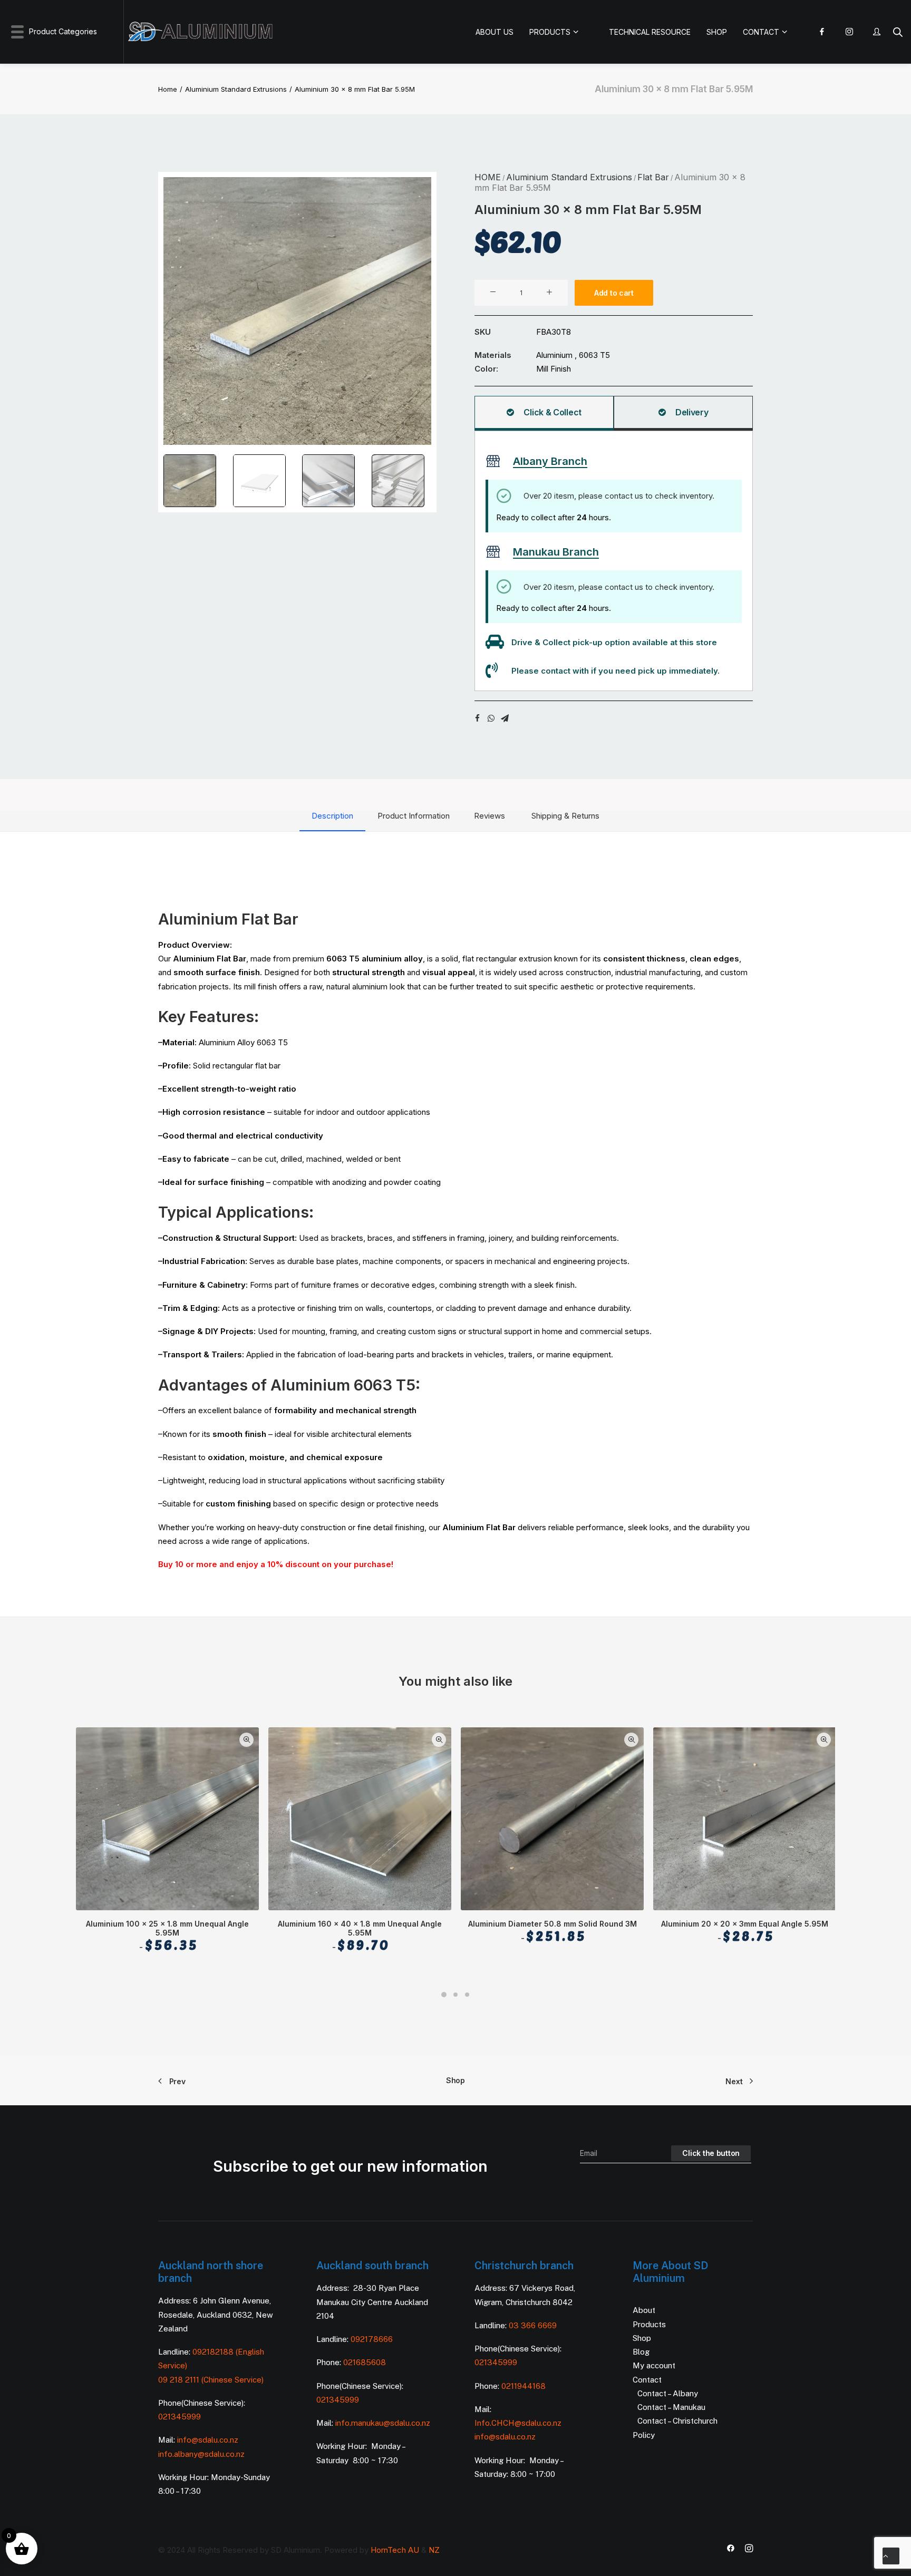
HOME (488, 177)
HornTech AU (395, 2550)
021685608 (365, 2362)
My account (654, 2365)
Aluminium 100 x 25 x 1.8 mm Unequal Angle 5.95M (167, 1936)
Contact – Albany (668, 2393)
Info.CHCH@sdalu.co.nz (518, 2423)
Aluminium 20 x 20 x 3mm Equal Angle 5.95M (745, 1931)
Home (168, 89)
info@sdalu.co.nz (209, 2440)
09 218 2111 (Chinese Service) (211, 2380)
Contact (647, 2380)
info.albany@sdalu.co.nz (202, 2454)
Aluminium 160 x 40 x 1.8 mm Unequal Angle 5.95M (360, 1936)
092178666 (372, 2339)
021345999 (180, 2417)
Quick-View (246, 1740)
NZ (434, 2550)
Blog (641, 2352)
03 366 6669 (533, 2325)
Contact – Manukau (671, 2407)
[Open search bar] (898, 32)
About (644, 2310)
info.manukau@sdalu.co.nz (383, 2423)
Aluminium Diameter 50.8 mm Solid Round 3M (553, 1931)
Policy (644, 2435)
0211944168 (524, 2386)
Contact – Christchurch (677, 2421)
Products (649, 2324)
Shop (455, 2080)
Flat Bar (653, 177)
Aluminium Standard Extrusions (236, 89)
